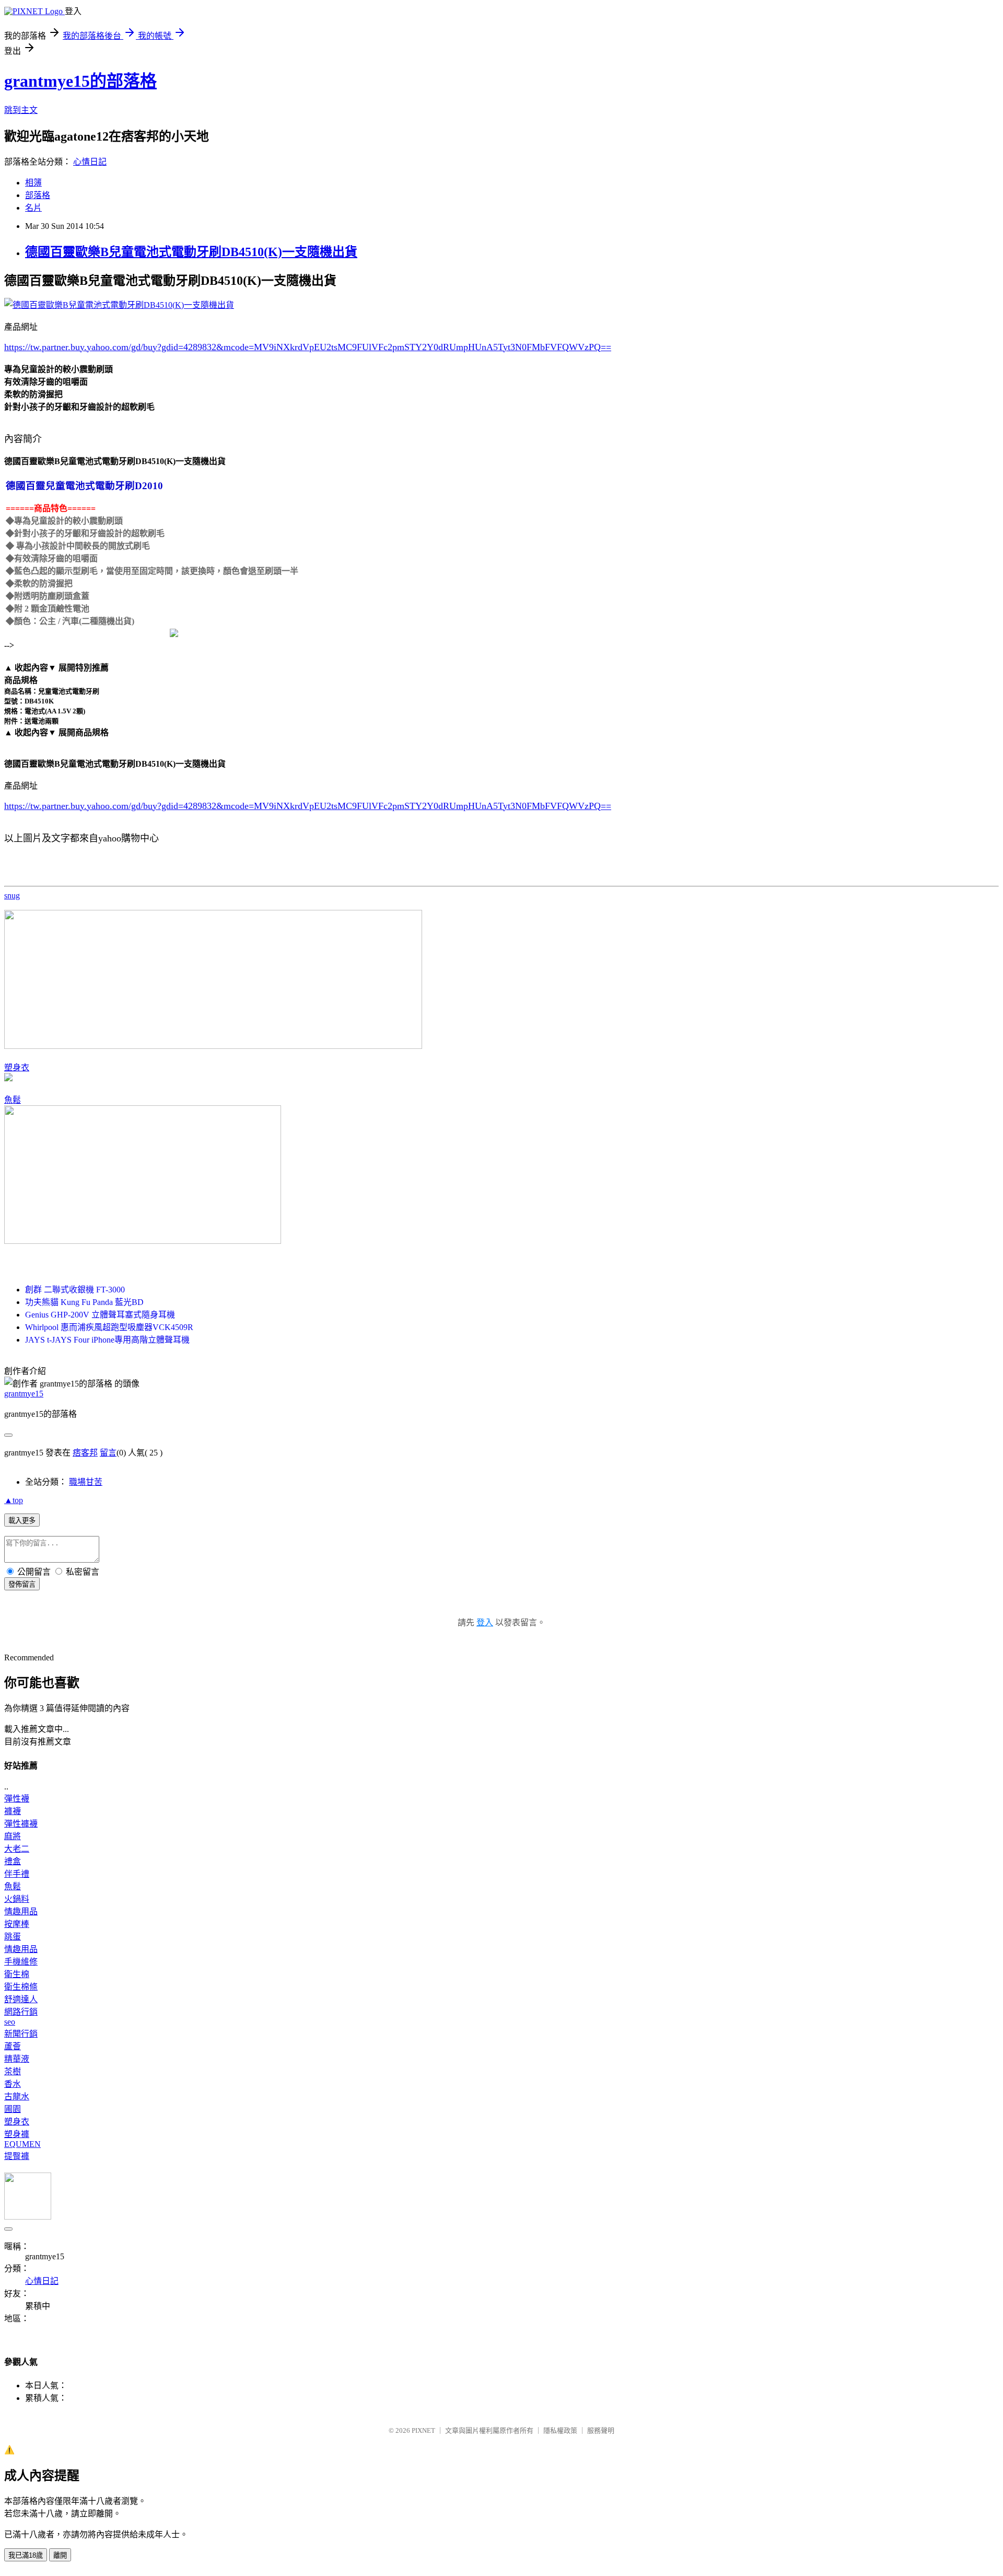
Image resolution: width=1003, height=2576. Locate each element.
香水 (13, 2084)
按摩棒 (17, 1924)
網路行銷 (21, 2012)
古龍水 (17, 2096)
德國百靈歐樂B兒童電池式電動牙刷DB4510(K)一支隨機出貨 (191, 252)
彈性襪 (17, 1799)
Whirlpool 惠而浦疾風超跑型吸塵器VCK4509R (109, 1327)
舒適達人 (21, 1999)
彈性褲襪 (21, 1824)
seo (10, 2022)
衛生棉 (17, 1974)
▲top (14, 1500)
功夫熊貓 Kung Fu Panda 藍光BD (84, 1302)
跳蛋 (13, 1937)
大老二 (17, 1849)
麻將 (13, 1836)
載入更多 (22, 1521)
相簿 (33, 183)
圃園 (13, 2109)
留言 (108, 1453)
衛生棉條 (21, 1987)
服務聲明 (601, 2430)
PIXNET (423, 2430)
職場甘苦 (86, 1482)
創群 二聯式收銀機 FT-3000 (75, 1290)
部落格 (38, 195)
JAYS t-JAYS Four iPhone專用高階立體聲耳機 (107, 1340)
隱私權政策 (560, 2430)
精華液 (17, 2059)
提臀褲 (17, 2156)
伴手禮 (17, 1874)
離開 (60, 2555)
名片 (33, 208)
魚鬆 (13, 1100)
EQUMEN (22, 2144)
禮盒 (13, 1861)
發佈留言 (22, 1584)
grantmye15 (24, 1394)
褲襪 (13, 1811)
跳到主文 (21, 110)
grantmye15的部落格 (80, 81)
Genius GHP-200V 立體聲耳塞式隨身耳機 (100, 1315)
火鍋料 (17, 1899)
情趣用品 (21, 1911)
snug (12, 896)
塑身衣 (17, 1067)
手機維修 (21, 1962)
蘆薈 (13, 2046)
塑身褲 (17, 2134)
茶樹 (13, 2071)
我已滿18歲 (26, 2555)
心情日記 (90, 162)
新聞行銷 (21, 2034)
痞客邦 (85, 1453)
